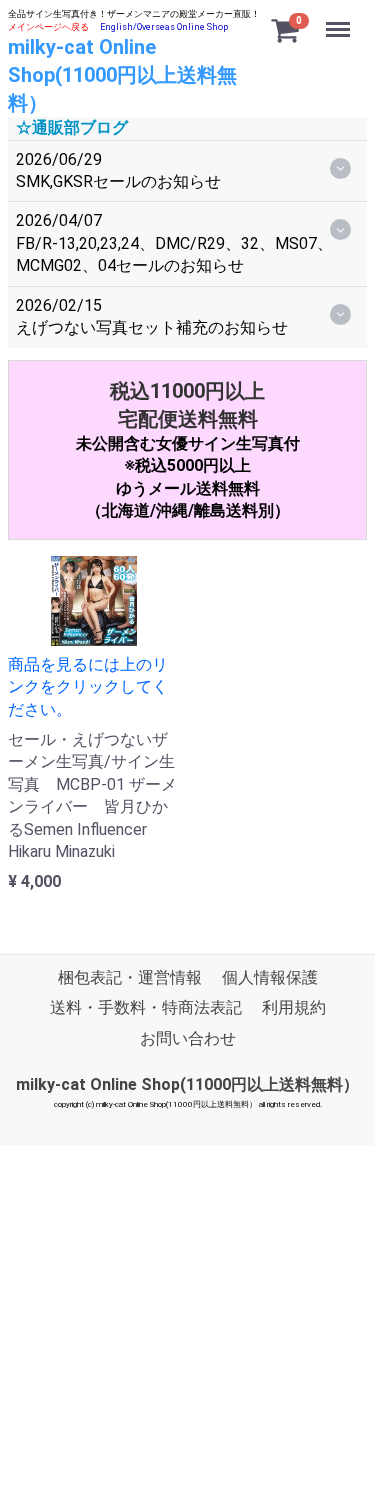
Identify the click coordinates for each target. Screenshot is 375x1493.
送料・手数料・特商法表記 (146, 1007)
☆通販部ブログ (72, 127)
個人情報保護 (270, 977)
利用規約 (294, 1007)
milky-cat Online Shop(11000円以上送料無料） (122, 75)
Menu (340, 18)
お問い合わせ (188, 1038)
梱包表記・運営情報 (130, 977)
